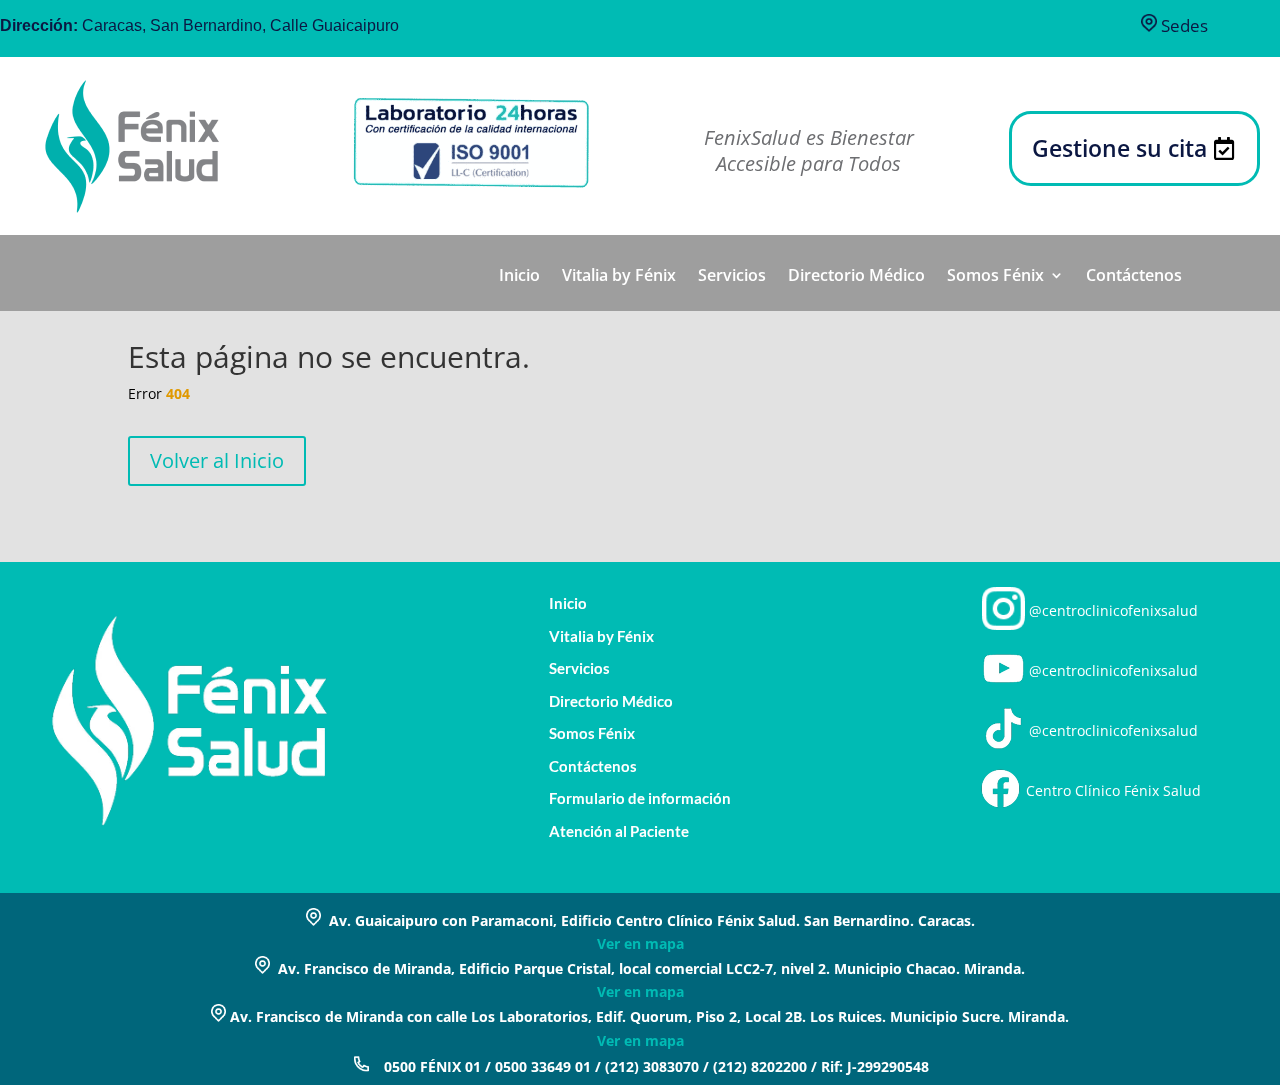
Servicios (732, 277)
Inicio (519, 277)
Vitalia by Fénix (619, 277)
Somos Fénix (995, 277)
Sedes (1182, 25)
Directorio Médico (856, 277)
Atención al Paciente (619, 831)
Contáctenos (1134, 277)
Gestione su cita (1119, 148)
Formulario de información (640, 798)
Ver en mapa (640, 943)
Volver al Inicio (217, 460)
